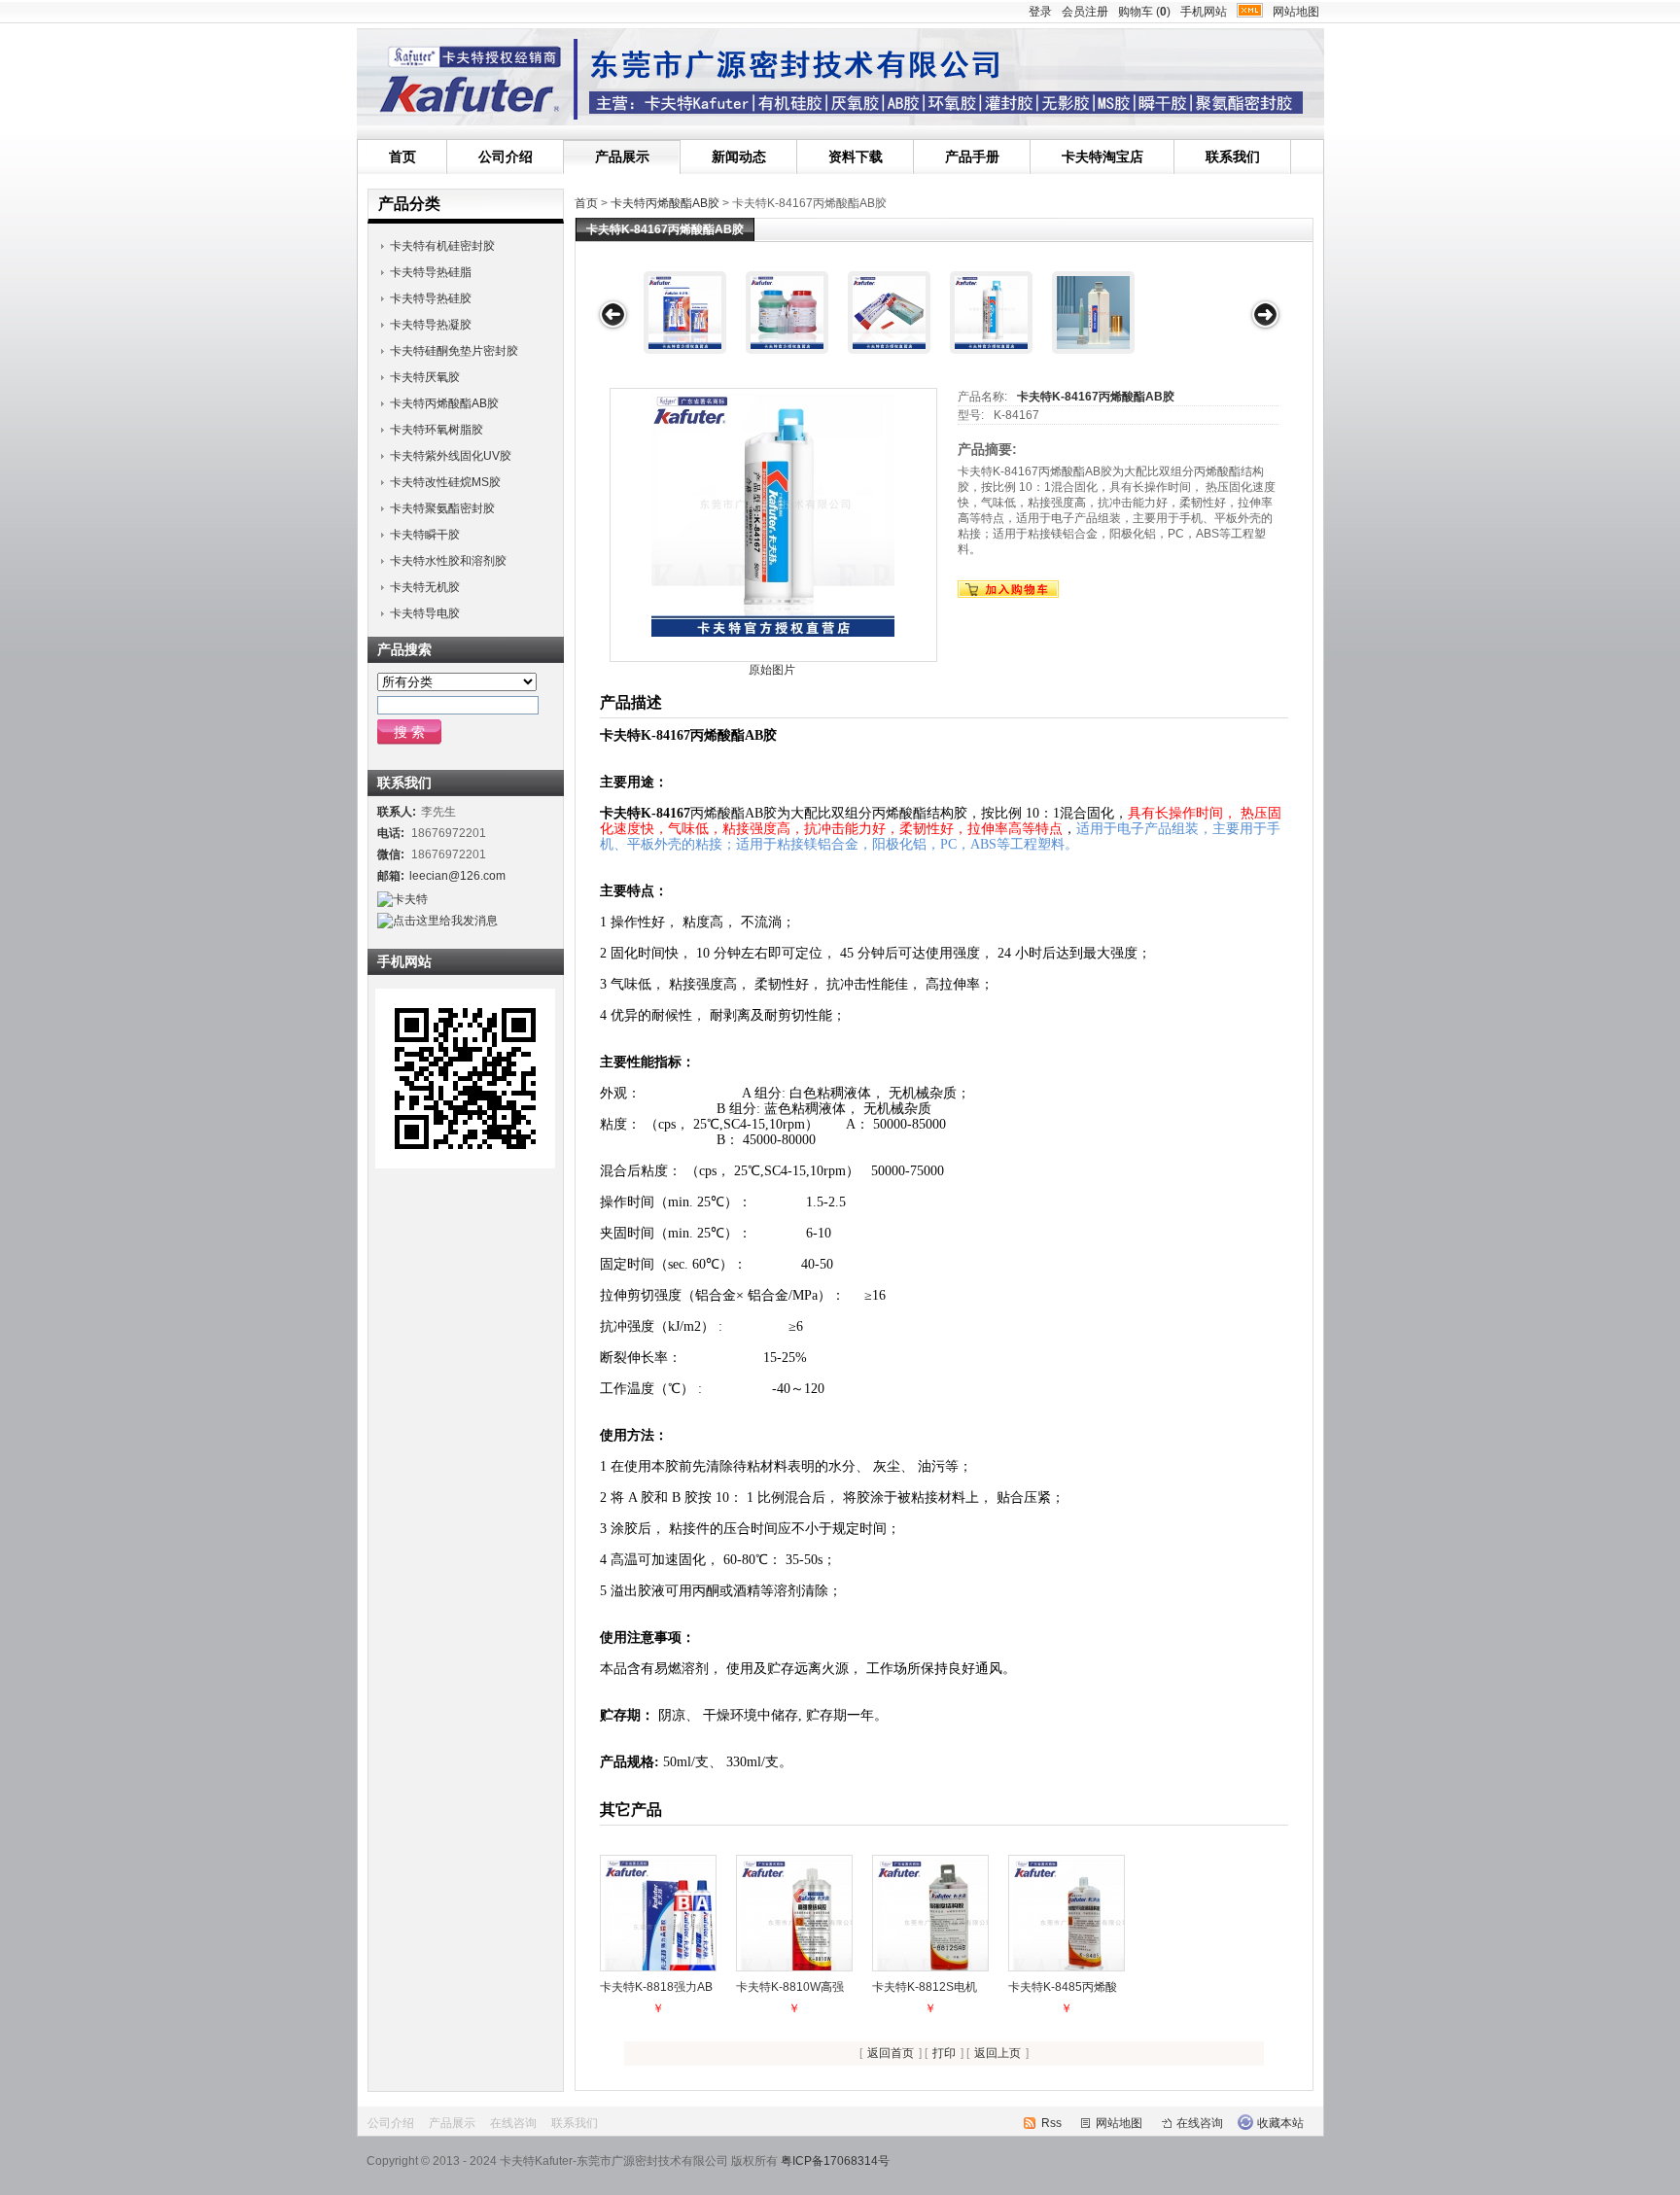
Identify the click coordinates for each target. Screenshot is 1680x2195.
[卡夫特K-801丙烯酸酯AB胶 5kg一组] (787, 313)
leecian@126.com (457, 876)
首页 (402, 157)
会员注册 (1085, 12)
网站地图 (1296, 12)
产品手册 (972, 157)
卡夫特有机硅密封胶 (442, 246)
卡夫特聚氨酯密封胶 (442, 508)
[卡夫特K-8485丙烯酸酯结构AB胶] (1084, 1930)
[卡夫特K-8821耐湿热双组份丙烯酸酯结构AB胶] (1093, 313)
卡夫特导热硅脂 (431, 272)
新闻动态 (739, 157)
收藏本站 (1280, 2123)
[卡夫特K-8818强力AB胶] (685, 313)
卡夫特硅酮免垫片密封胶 (454, 351)
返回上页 (997, 2053)
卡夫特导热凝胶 (431, 325)
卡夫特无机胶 (425, 587)
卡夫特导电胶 (425, 613)
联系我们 (1233, 157)
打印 (944, 2053)
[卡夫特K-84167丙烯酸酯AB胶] (991, 313)
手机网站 (1204, 12)
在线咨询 (513, 2123)
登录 (1040, 12)
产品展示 (622, 157)
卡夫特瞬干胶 (425, 535)
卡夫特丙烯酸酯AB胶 (665, 203)
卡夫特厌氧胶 (425, 377)
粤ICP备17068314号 (835, 2161)
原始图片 (772, 670)
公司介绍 (506, 157)
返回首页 (891, 2053)
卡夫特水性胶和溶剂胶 (448, 561)
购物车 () (1144, 12)
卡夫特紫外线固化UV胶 (451, 456)
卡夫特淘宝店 (1102, 157)
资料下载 (856, 157)
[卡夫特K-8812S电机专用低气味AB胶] (947, 1930)
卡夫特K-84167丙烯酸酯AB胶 (1096, 397)
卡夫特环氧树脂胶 (437, 430)
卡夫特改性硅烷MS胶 (445, 482)
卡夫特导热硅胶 (431, 298)
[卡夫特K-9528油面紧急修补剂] (889, 313)
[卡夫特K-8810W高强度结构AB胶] (811, 1930)
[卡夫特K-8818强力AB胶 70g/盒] (675, 1930)
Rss (1051, 2123)
